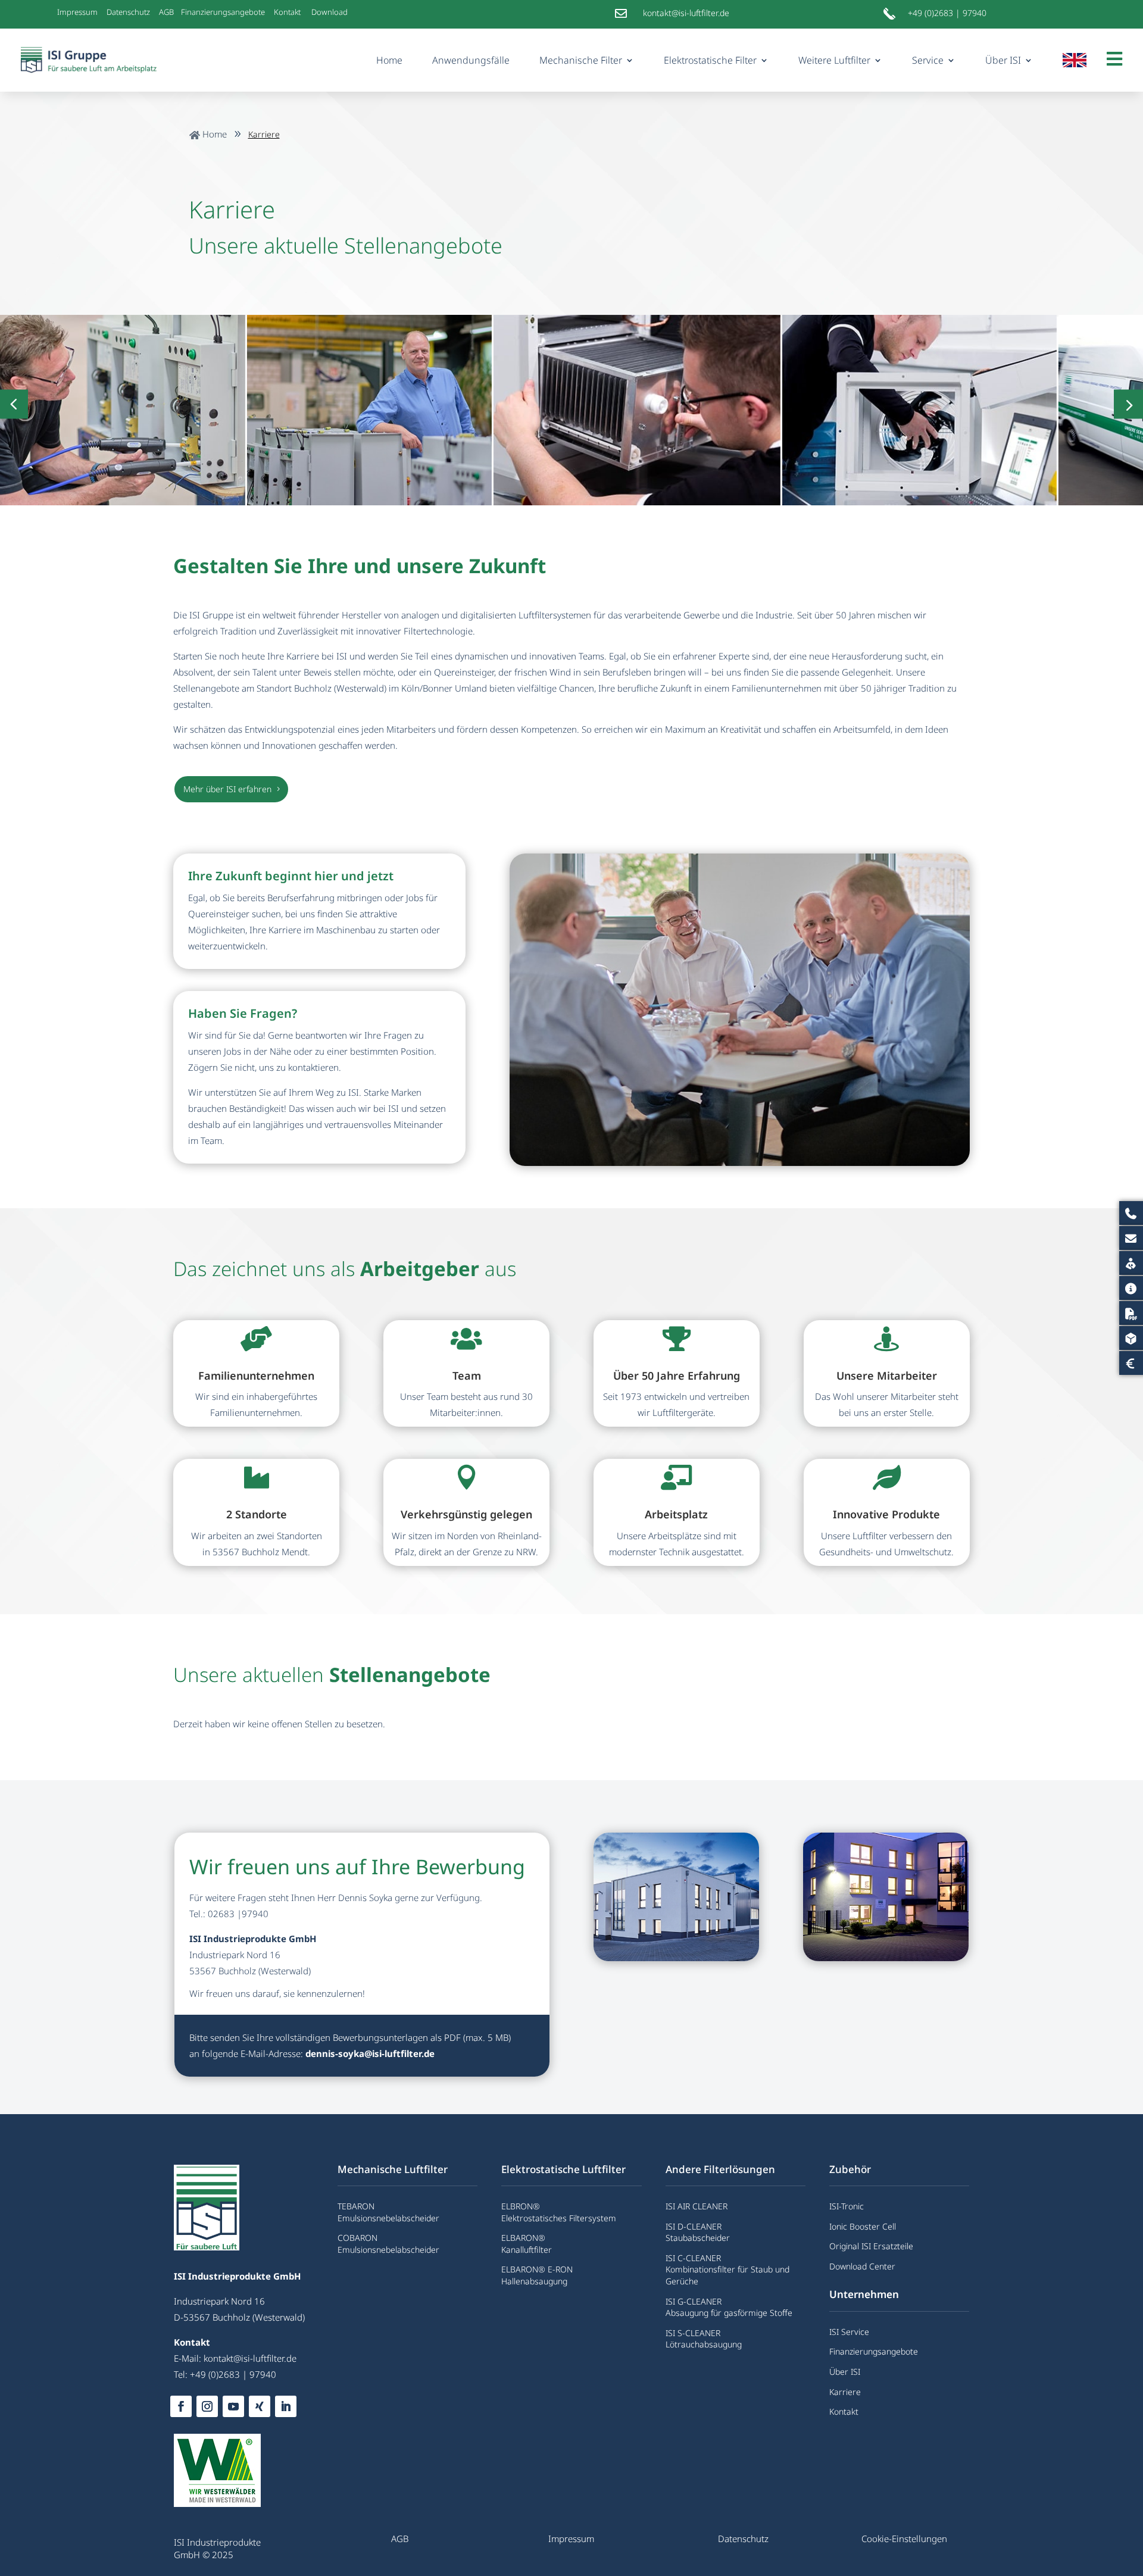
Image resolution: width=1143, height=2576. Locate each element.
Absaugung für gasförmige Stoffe (729, 2313)
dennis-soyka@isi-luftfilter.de (370, 2053)
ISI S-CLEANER (693, 2333)
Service (928, 60)
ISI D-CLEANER (694, 2226)
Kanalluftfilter (527, 2250)
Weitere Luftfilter (834, 60)
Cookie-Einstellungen (904, 2539)
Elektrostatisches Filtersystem (559, 2218)
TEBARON (356, 2206)
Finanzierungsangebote (223, 12)
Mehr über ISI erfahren (227, 789)
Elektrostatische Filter (710, 60)
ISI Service (849, 2332)
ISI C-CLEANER (693, 2258)
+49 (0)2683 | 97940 (947, 13)
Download (330, 12)
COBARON (357, 2238)
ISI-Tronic (847, 2206)
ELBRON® (521, 2206)
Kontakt (288, 12)
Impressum (77, 12)
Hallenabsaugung (534, 2281)
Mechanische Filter (581, 60)
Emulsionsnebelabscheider (388, 2218)
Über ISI (1003, 60)
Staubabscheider (698, 2238)
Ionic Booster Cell (863, 2226)
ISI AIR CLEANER (697, 2206)
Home (389, 60)
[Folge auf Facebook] (181, 2406)
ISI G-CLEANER (694, 2301)
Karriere (845, 2392)
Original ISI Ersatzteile (871, 2246)
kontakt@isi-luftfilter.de (250, 2358)
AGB (168, 12)
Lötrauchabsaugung (704, 2344)
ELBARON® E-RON (537, 2269)
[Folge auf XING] (260, 2406)
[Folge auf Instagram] (207, 2406)
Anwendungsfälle (471, 60)
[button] (1128, 404)
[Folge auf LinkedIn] (286, 2406)
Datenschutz (128, 12)
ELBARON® (523, 2238)
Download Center (862, 2266)
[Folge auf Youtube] (233, 2406)
